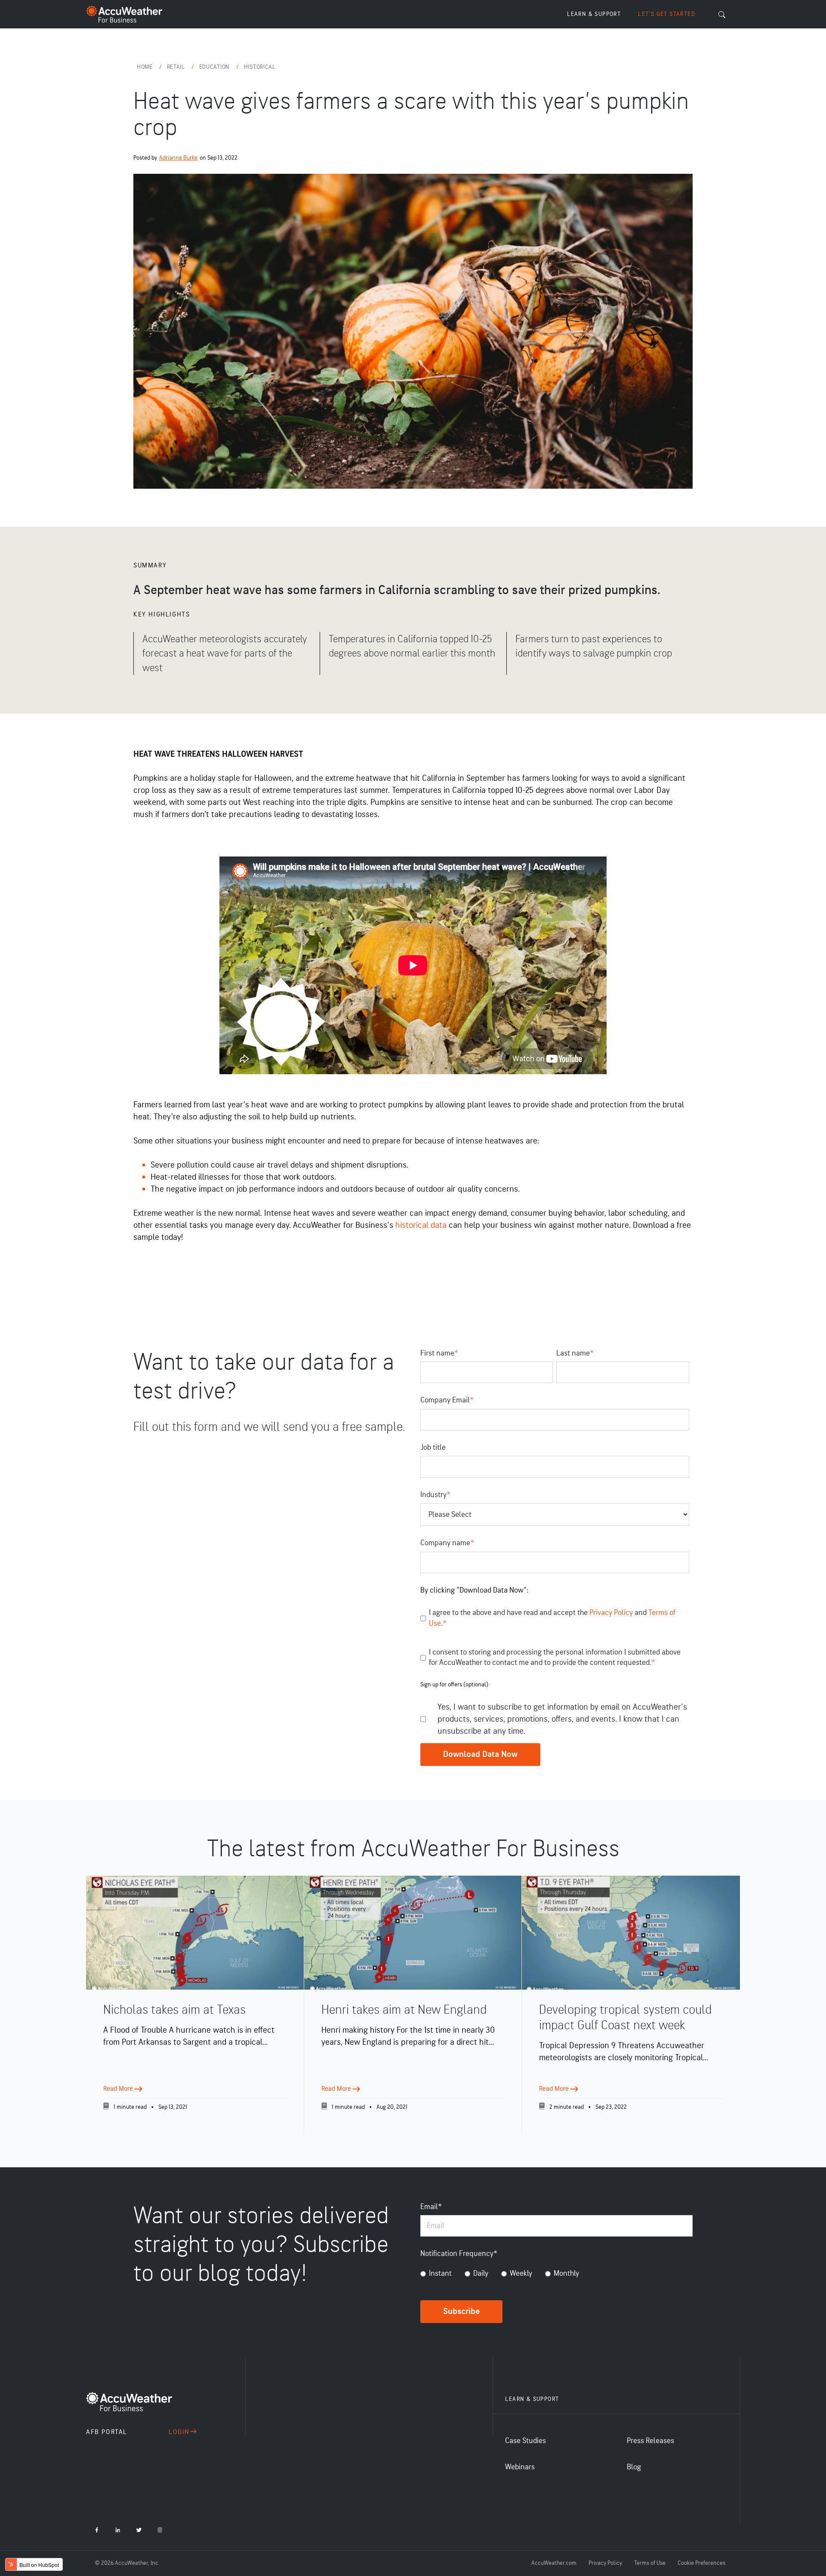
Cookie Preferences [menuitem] (701, 2563)
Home (146, 67)
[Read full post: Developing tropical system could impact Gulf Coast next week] (631, 1933)
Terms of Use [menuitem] (650, 2563)
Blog (634, 2467)
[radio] (436, 2275)
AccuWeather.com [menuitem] (554, 2563)
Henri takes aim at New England (404, 2010)
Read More (119, 2089)
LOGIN (179, 2432)
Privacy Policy (612, 1613)
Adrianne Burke (178, 158)
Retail (177, 67)
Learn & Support (594, 14)
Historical (260, 67)
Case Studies (525, 2441)
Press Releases (650, 2441)
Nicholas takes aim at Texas (174, 2010)
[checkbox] (556, 2275)
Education (215, 67)
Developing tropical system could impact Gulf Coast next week (625, 2018)
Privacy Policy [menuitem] (605, 2563)
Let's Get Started (667, 14)
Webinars (520, 2467)
